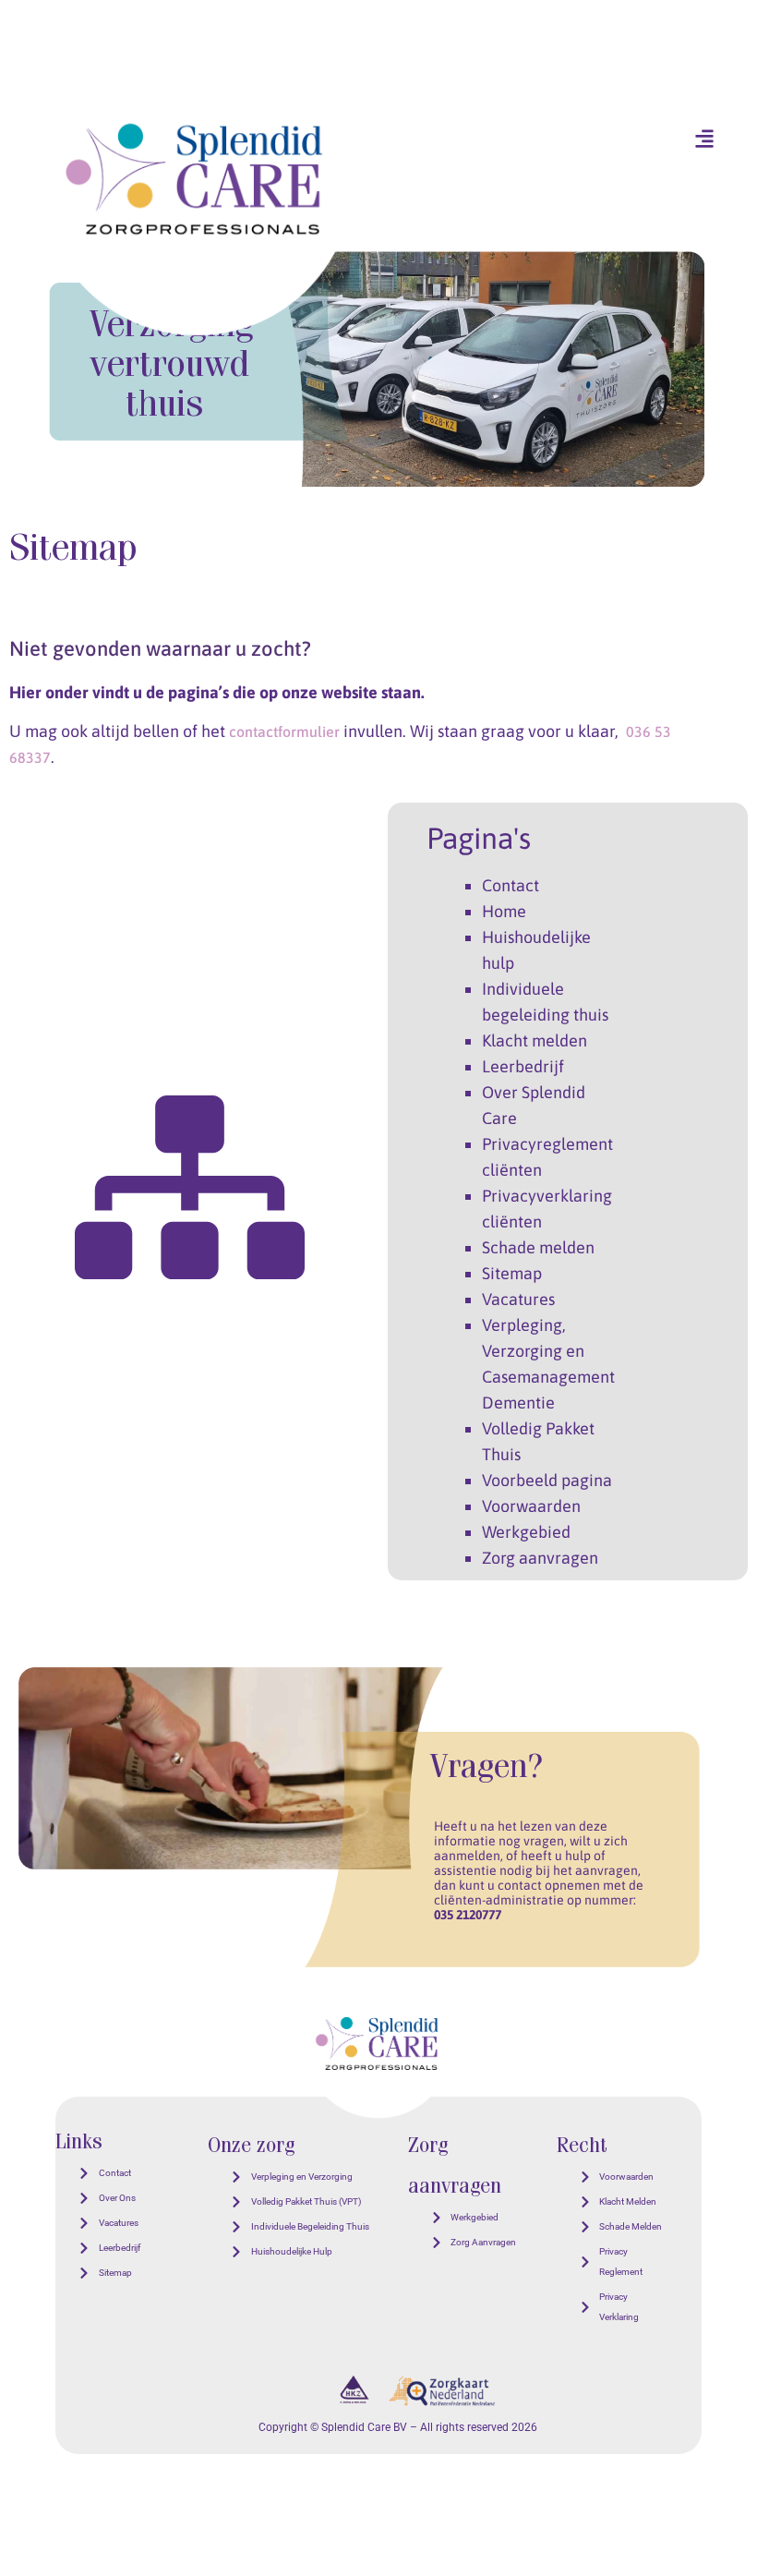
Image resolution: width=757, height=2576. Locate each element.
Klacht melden (535, 1040)
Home (504, 911)
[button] (704, 138)
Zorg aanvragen (540, 1558)
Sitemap (512, 1273)
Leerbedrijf (523, 1066)
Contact (511, 885)
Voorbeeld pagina (547, 1480)
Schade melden (538, 1247)
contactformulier (284, 732)
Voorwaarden (531, 1506)
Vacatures (518, 1299)
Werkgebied (526, 1532)
